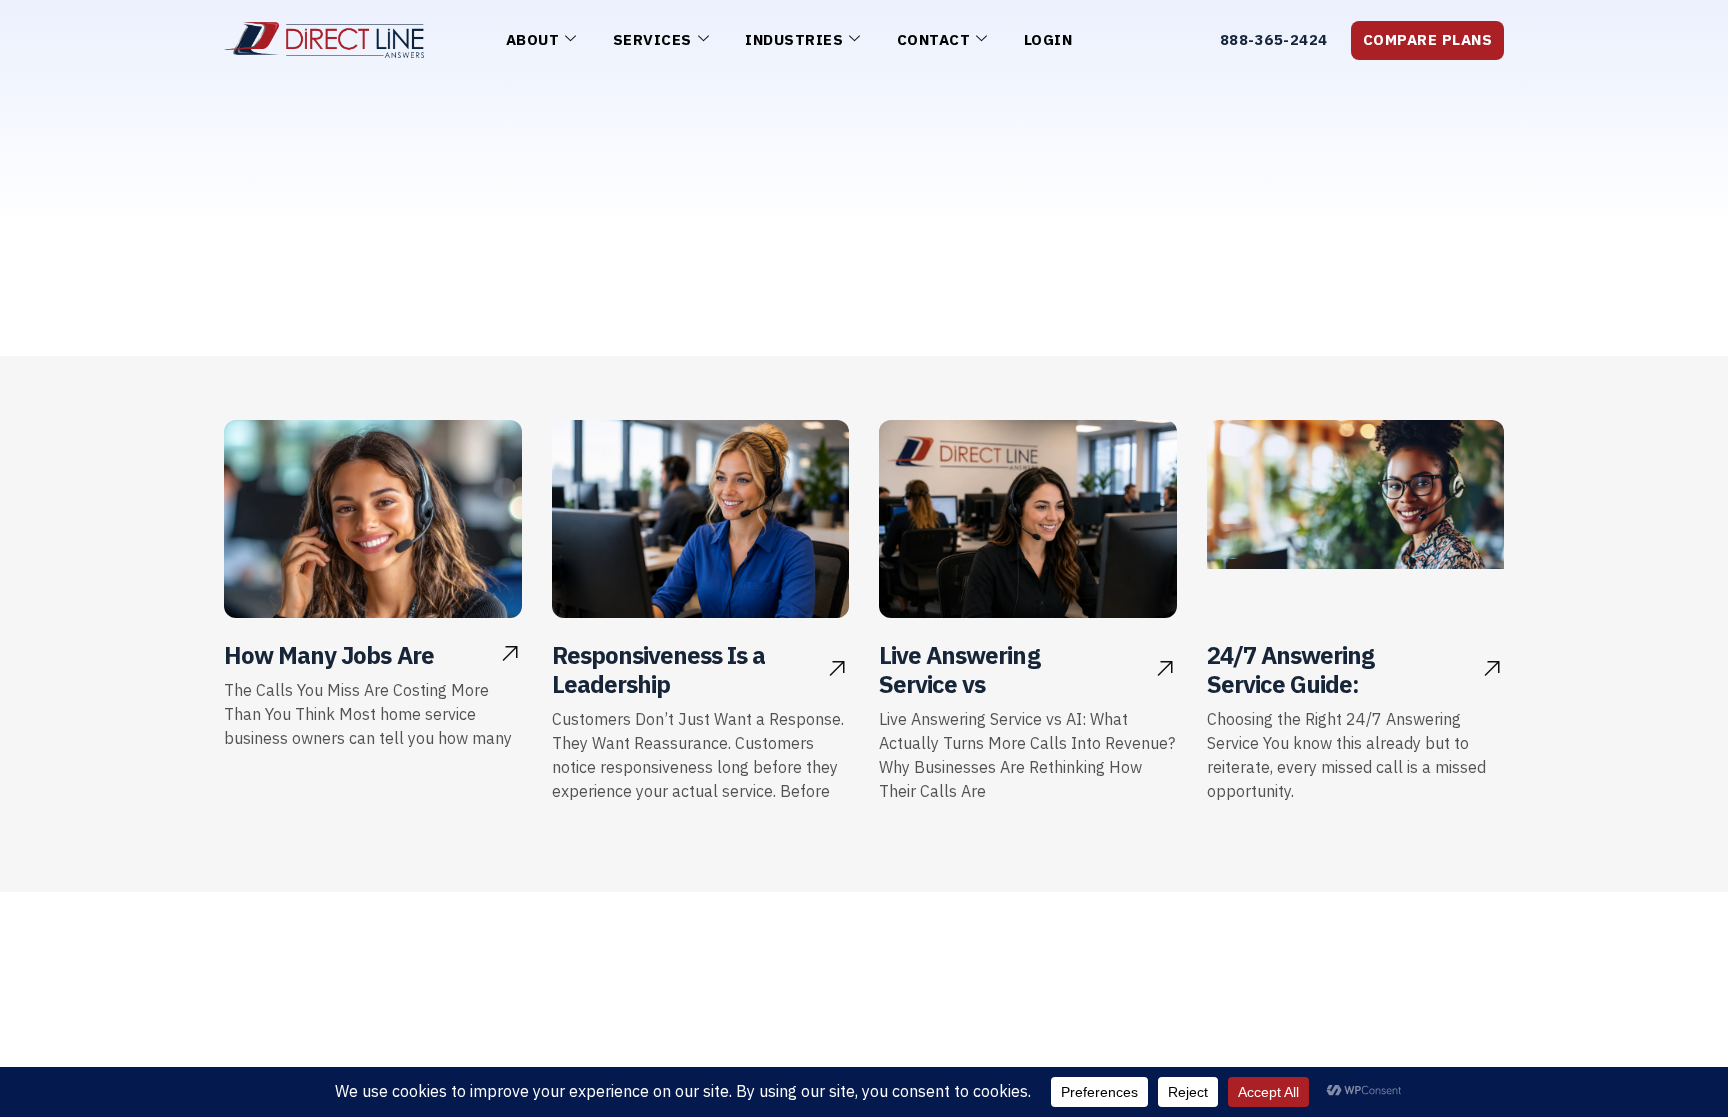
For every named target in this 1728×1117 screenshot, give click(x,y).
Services (652, 40)
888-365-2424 (1274, 40)
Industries (794, 40)
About (533, 40)
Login (1048, 40)
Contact (934, 40)
